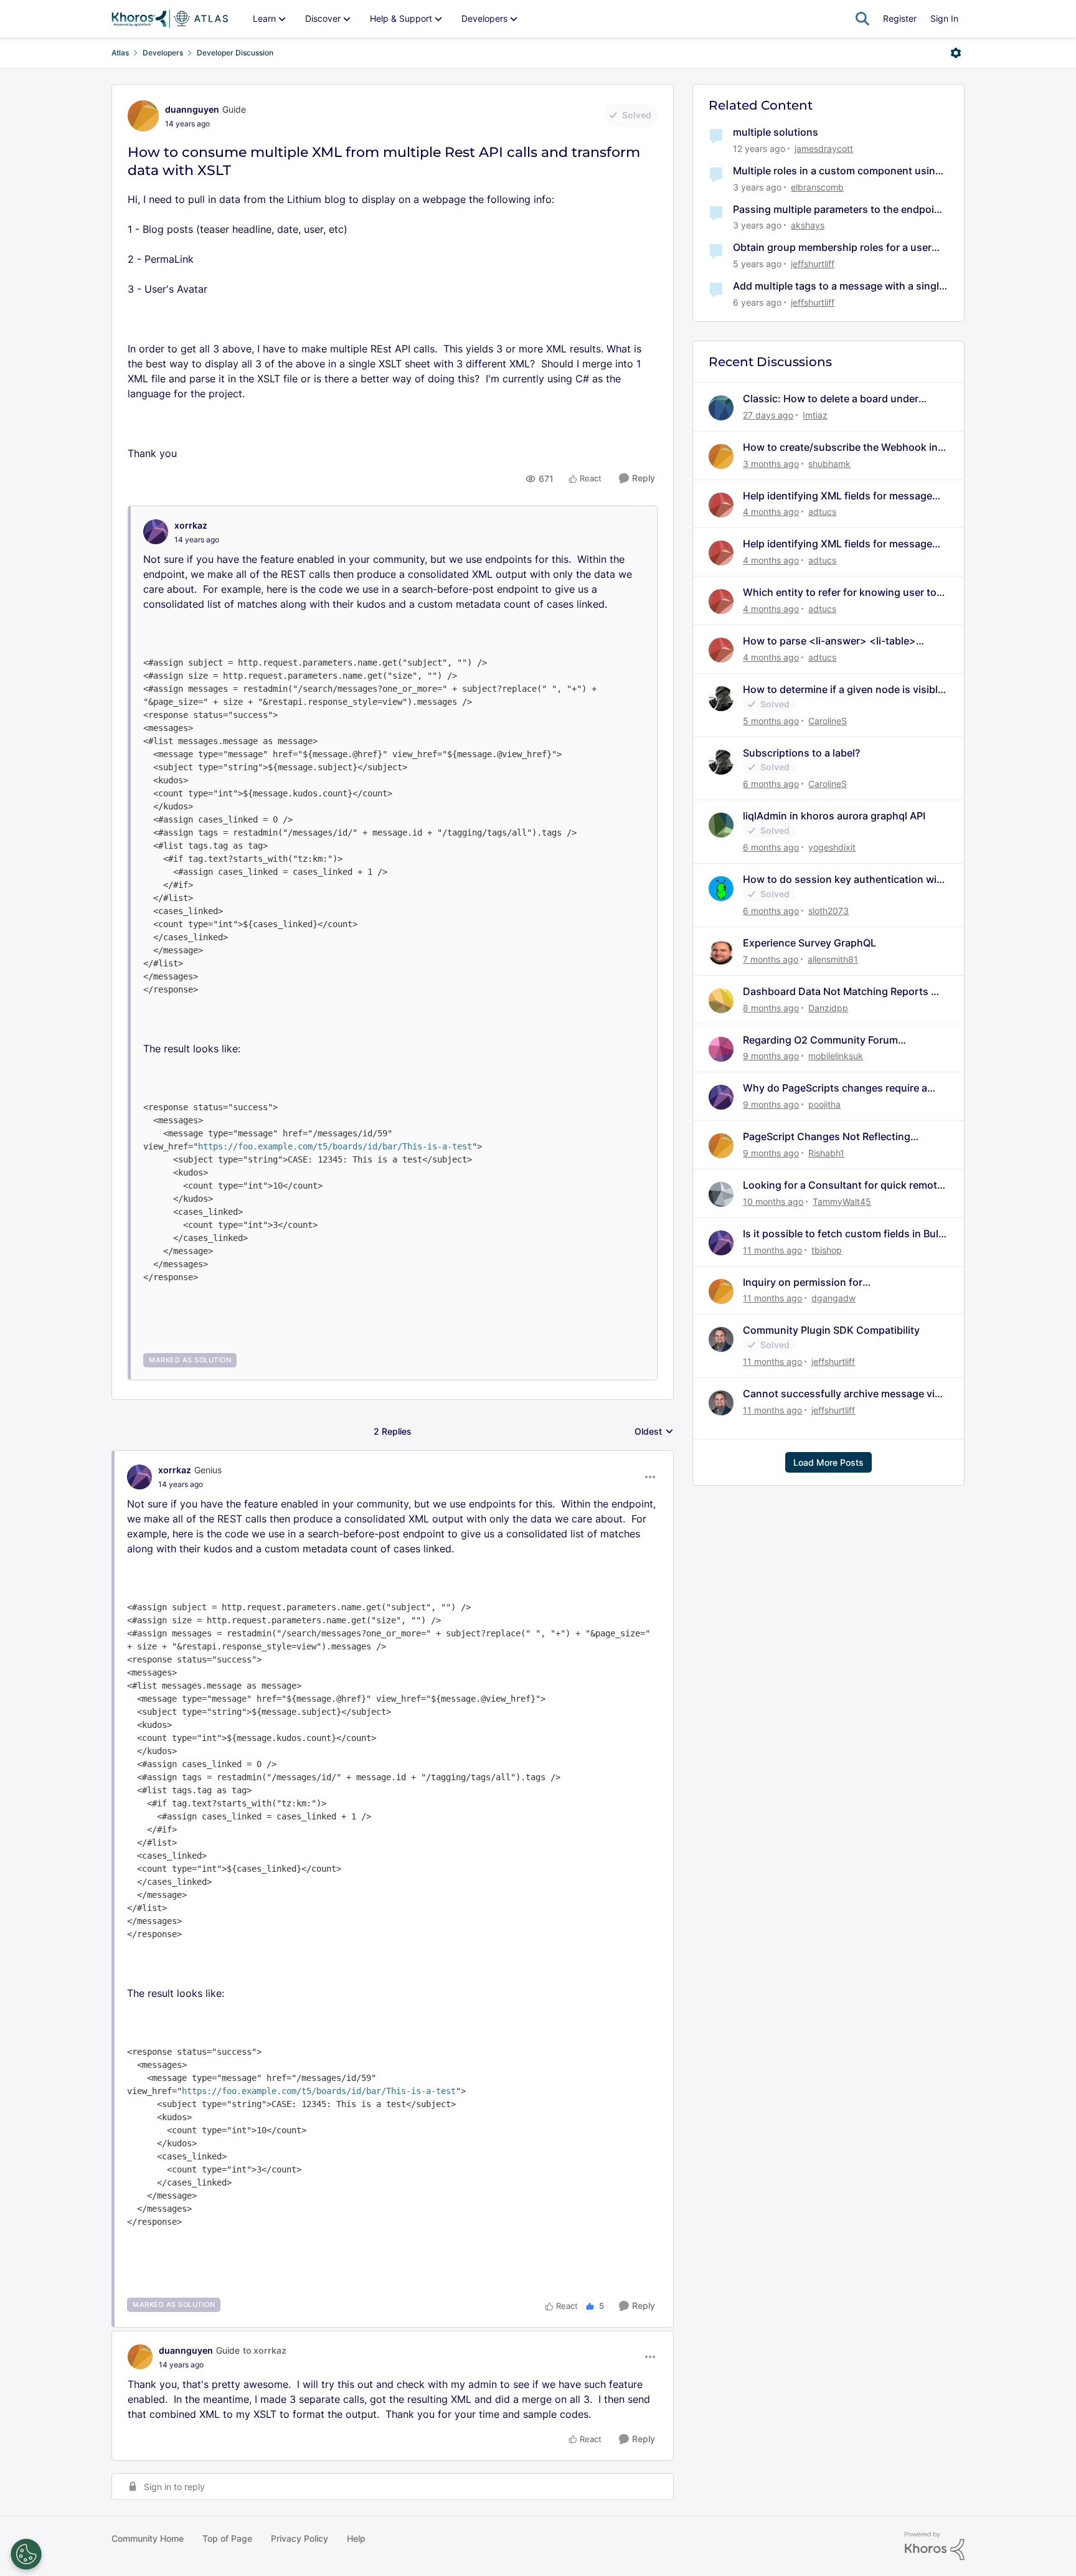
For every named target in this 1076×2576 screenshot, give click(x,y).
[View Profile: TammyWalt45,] (721, 1194)
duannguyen (192, 109)
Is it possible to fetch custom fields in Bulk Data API (843, 1234)
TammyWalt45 (842, 1201)
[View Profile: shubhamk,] (721, 456)
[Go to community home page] (170, 19)
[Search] (862, 19)
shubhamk (829, 464)
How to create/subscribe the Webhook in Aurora (840, 447)
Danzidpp (828, 1008)
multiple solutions (776, 132)
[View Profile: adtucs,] (721, 505)
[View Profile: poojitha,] (721, 1097)
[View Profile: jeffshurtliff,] (721, 1339)
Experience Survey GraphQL (809, 943)
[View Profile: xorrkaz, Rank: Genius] (139, 1477)
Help (356, 2538)
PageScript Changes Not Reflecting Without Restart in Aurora (827, 1137)
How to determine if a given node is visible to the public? (843, 690)
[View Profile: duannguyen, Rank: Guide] (143, 116)
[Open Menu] (956, 53)
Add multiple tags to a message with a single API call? (839, 286)
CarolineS (828, 721)
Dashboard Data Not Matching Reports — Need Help (842, 992)
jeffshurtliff (813, 264)
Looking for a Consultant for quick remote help (843, 1185)
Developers (163, 53)
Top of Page (227, 2538)
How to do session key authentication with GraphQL (845, 880)
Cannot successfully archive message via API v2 (842, 1394)
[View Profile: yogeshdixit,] (721, 825)
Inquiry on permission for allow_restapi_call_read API (807, 1282)
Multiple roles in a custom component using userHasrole (837, 171)
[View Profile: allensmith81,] (721, 952)
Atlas (120, 53)
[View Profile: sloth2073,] (721, 889)
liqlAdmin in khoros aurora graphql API (834, 816)
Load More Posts (828, 1462)
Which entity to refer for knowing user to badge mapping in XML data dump (840, 592)
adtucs (822, 512)
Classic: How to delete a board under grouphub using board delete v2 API (831, 399)
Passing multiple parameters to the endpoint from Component (838, 210)
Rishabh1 (826, 1153)
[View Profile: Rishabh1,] (721, 1146)
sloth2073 (828, 911)
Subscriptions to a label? (801, 753)
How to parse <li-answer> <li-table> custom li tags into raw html (829, 641)
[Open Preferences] (26, 2554)
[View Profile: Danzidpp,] (721, 1001)
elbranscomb (817, 187)
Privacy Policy (300, 2538)
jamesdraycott (824, 149)
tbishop (827, 1250)
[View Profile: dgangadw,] (721, 1291)
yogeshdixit (832, 847)
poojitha (824, 1104)
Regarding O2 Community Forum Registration (820, 1040)
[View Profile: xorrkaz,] (156, 532)
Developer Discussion (235, 53)
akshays (808, 225)
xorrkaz (191, 525)
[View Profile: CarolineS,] (721, 699)
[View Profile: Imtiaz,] (721, 408)
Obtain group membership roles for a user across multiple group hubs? (832, 248)
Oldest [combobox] (654, 1432)
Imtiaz (815, 415)
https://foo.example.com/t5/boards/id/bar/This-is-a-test (335, 1146)
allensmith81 (833, 959)
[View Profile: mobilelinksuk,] (721, 1049)
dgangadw (833, 1298)
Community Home (148, 2538)
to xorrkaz (265, 2350)
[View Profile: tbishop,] (721, 1243)
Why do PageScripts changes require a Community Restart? (835, 1088)
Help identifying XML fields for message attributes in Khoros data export (838, 496)
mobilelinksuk (836, 1056)
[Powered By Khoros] (935, 2546)
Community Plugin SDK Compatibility (831, 1330)
